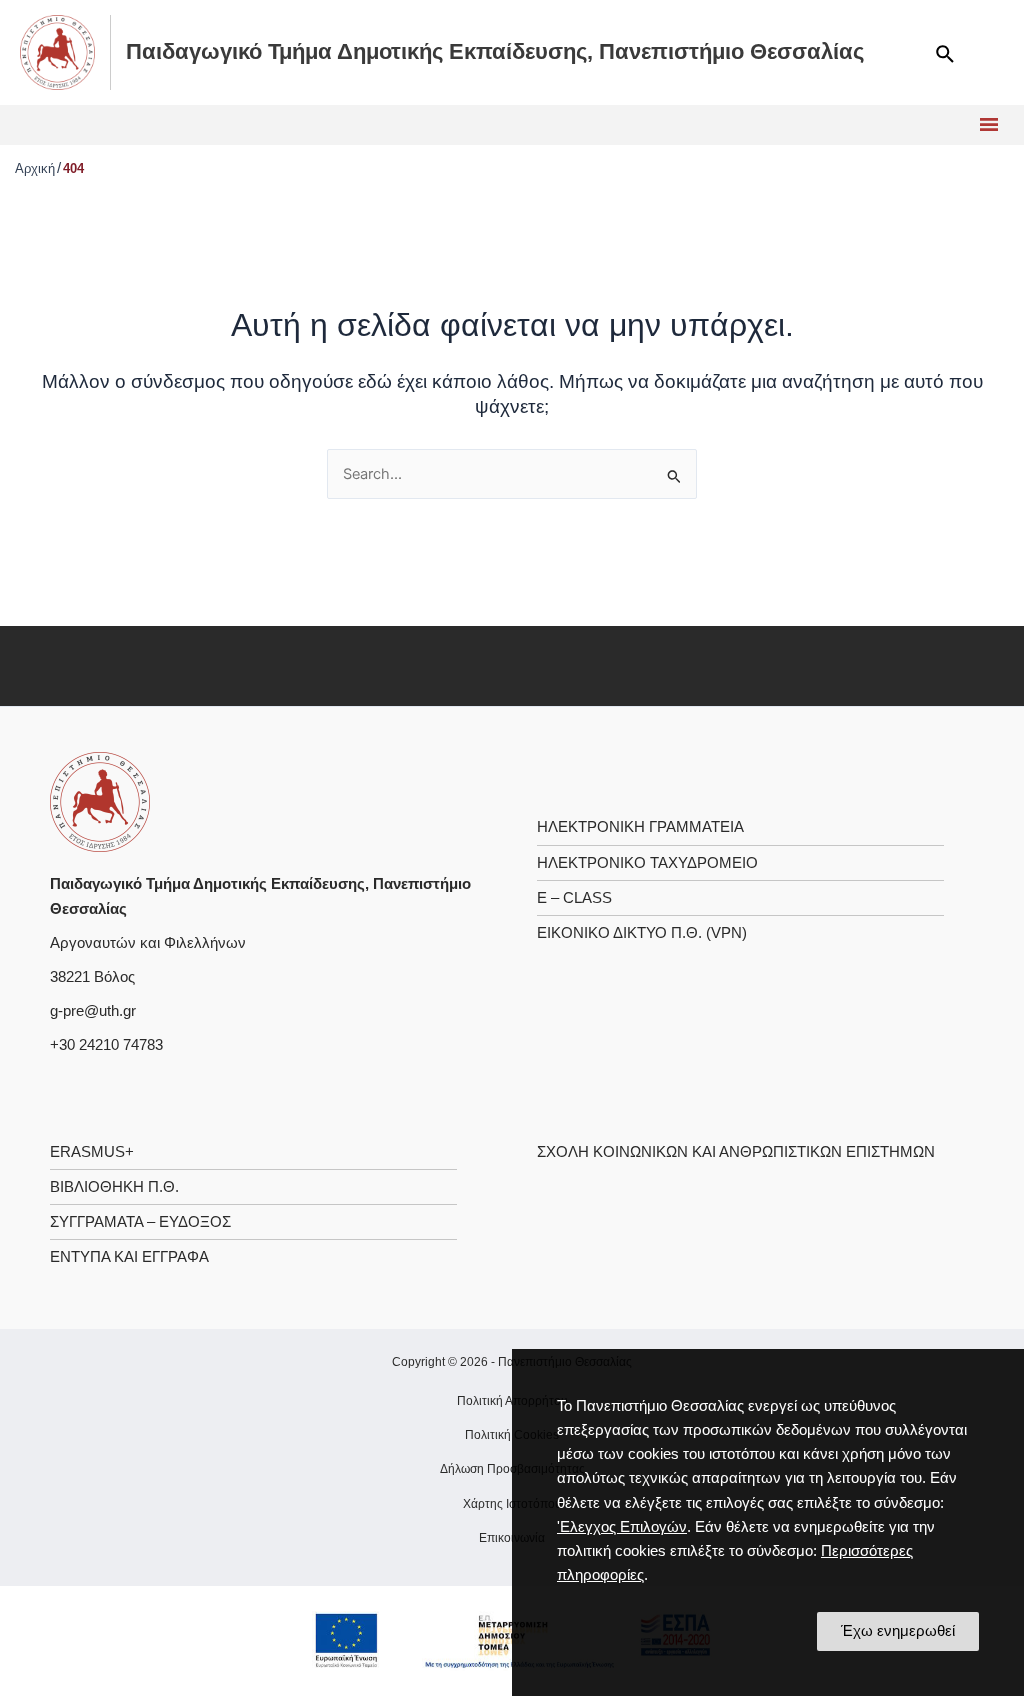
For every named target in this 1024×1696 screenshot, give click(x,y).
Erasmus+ (92, 1152)
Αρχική (35, 168)
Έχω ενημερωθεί (898, 1631)
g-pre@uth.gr (93, 1011)
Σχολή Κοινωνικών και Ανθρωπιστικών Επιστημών (736, 1152)
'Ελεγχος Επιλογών (622, 1527)
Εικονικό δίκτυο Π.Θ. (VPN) (642, 933)
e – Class (574, 898)
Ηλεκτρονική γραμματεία (640, 827)
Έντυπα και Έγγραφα (129, 1257)
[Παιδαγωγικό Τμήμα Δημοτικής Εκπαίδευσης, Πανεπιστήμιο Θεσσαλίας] (100, 801)
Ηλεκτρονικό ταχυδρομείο (647, 863)
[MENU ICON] (986, 125)
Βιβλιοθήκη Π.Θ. (114, 1187)
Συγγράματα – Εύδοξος (140, 1222)
